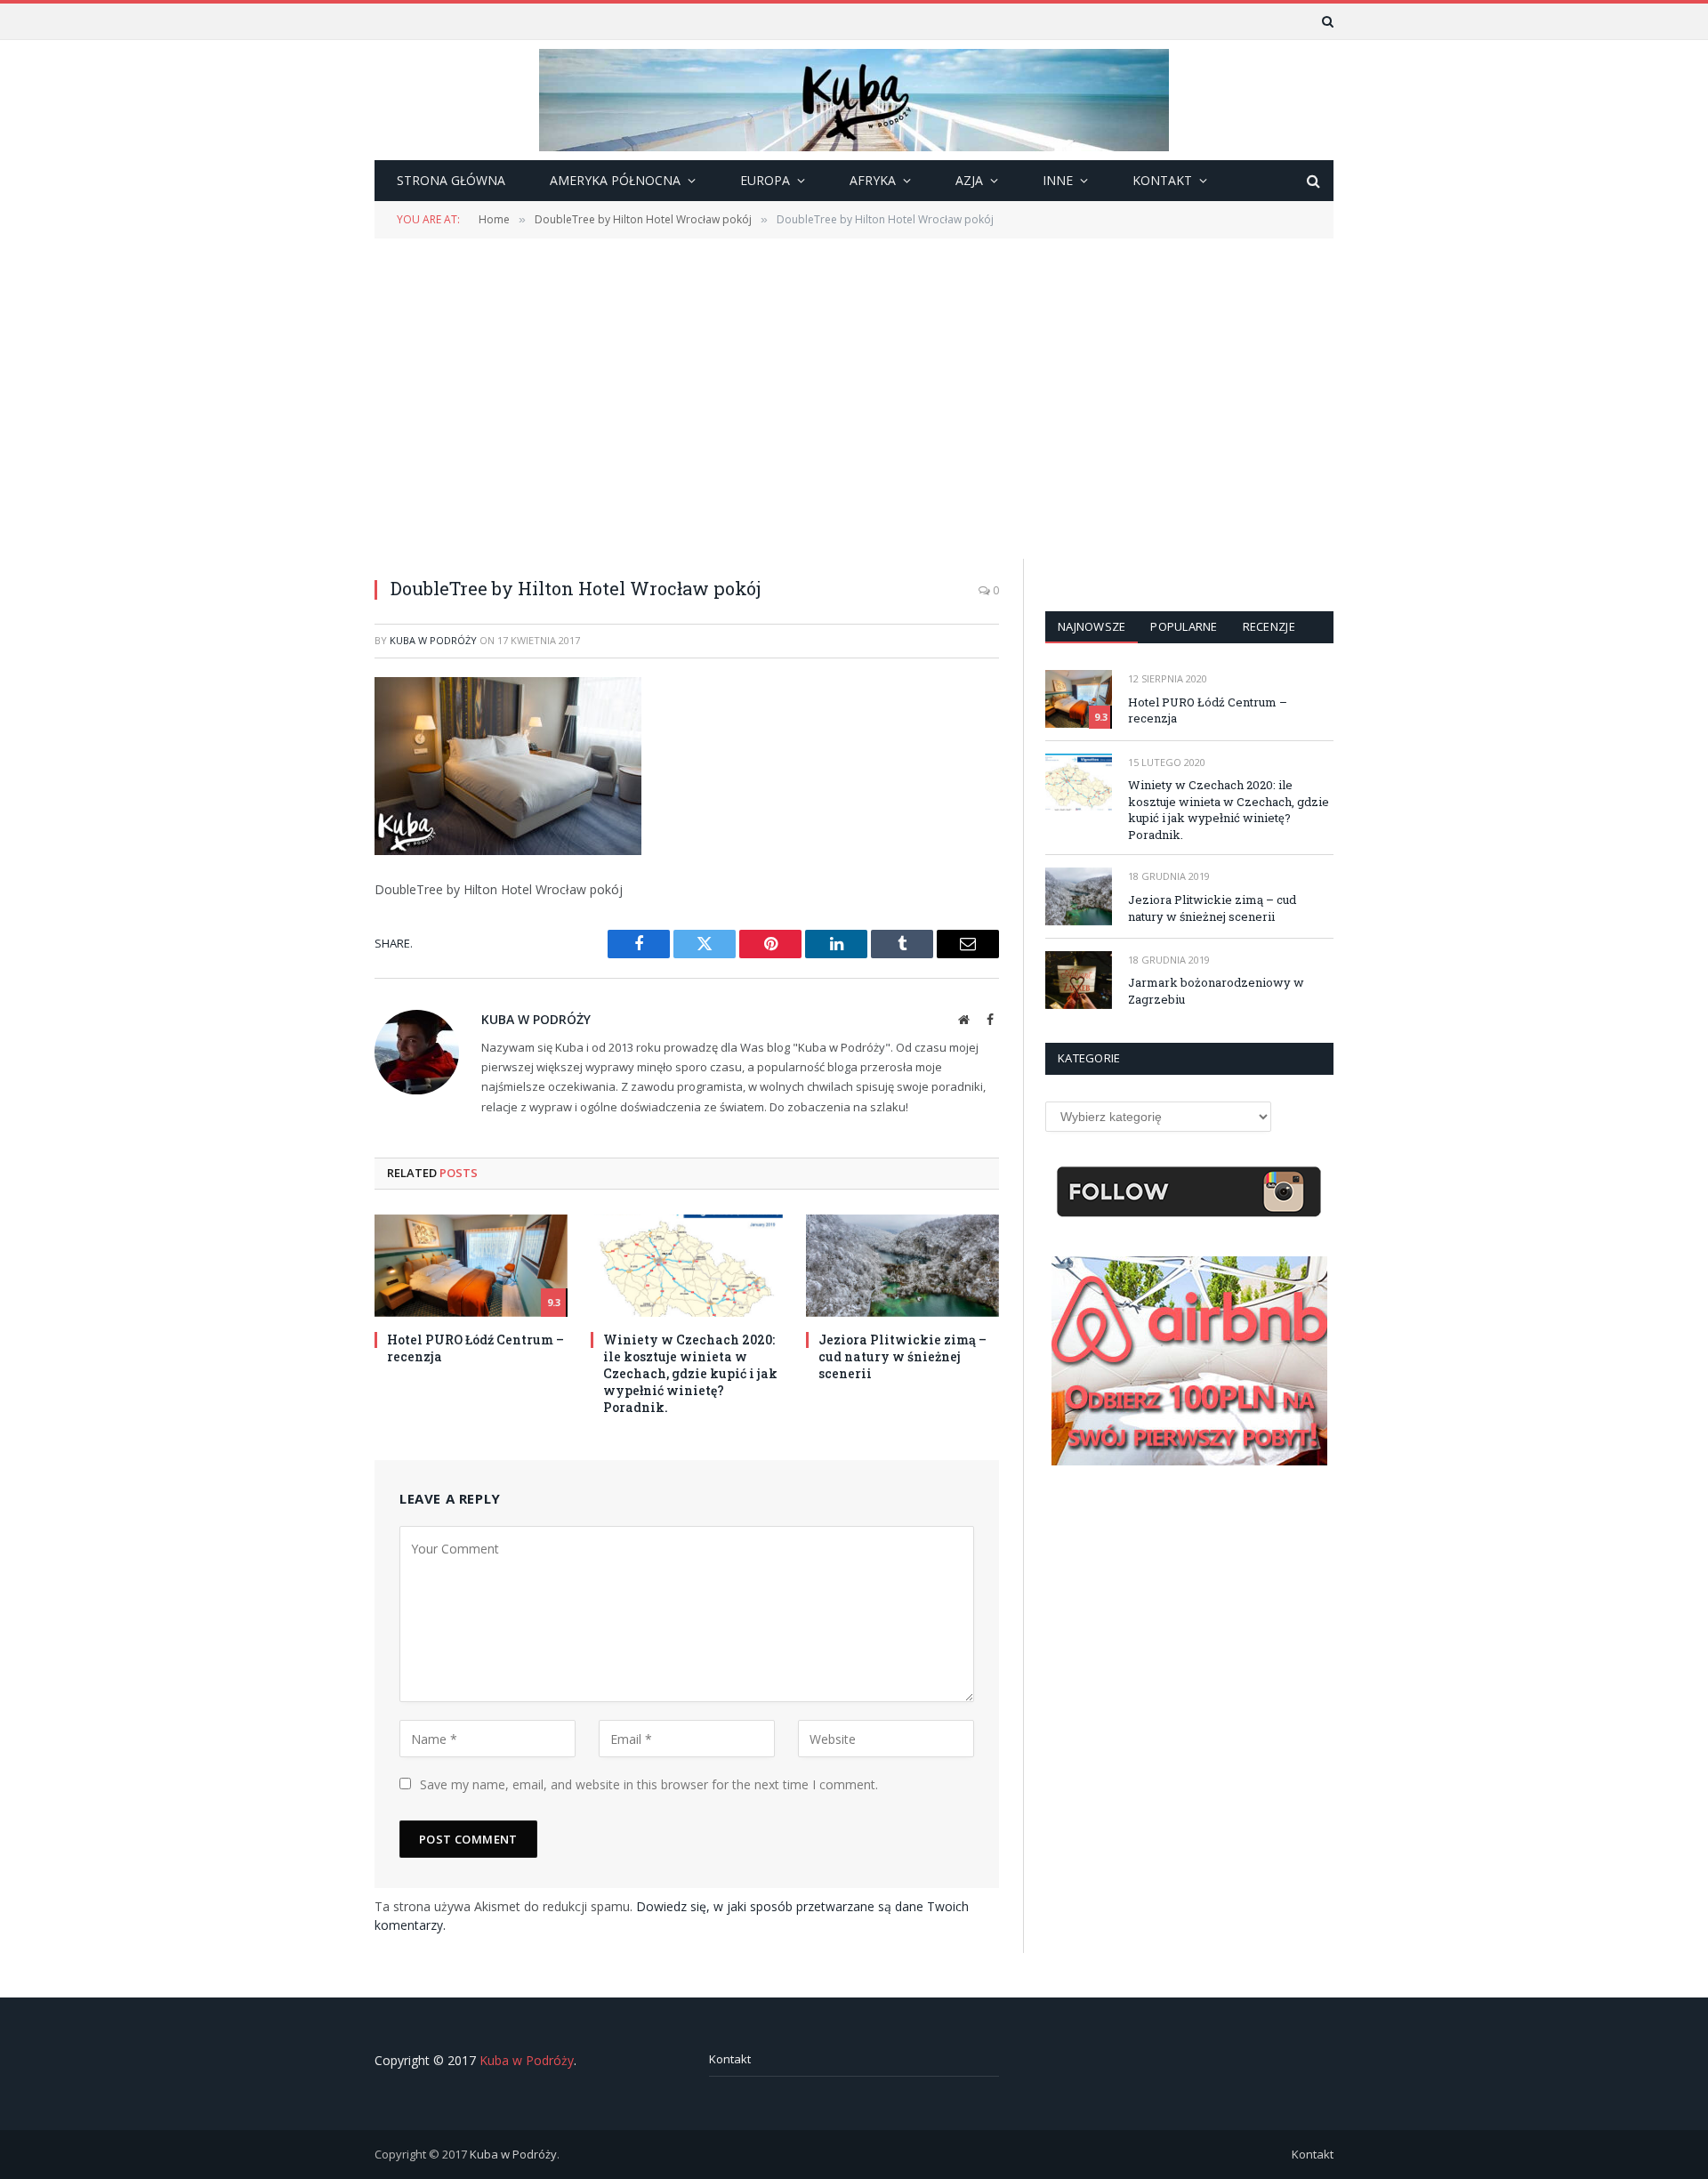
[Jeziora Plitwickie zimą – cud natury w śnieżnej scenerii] (902, 1266)
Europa (765, 180)
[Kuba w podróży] (854, 100)
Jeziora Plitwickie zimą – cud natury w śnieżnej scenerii (902, 1356)
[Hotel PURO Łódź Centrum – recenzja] (471, 1266)
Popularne (1184, 626)
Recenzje (1269, 626)
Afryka (873, 180)
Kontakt (730, 2059)
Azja (969, 180)
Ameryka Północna (615, 180)
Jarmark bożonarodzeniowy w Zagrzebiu (1216, 991)
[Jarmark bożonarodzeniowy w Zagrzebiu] (1079, 980)
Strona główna (451, 180)
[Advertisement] (854, 397)
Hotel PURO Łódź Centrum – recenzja (475, 1348)
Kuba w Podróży (433, 640)
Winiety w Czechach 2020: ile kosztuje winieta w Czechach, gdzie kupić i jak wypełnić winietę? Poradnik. (690, 1373)
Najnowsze (1092, 626)
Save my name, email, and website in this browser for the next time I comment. (649, 1784)
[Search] (1326, 21)
